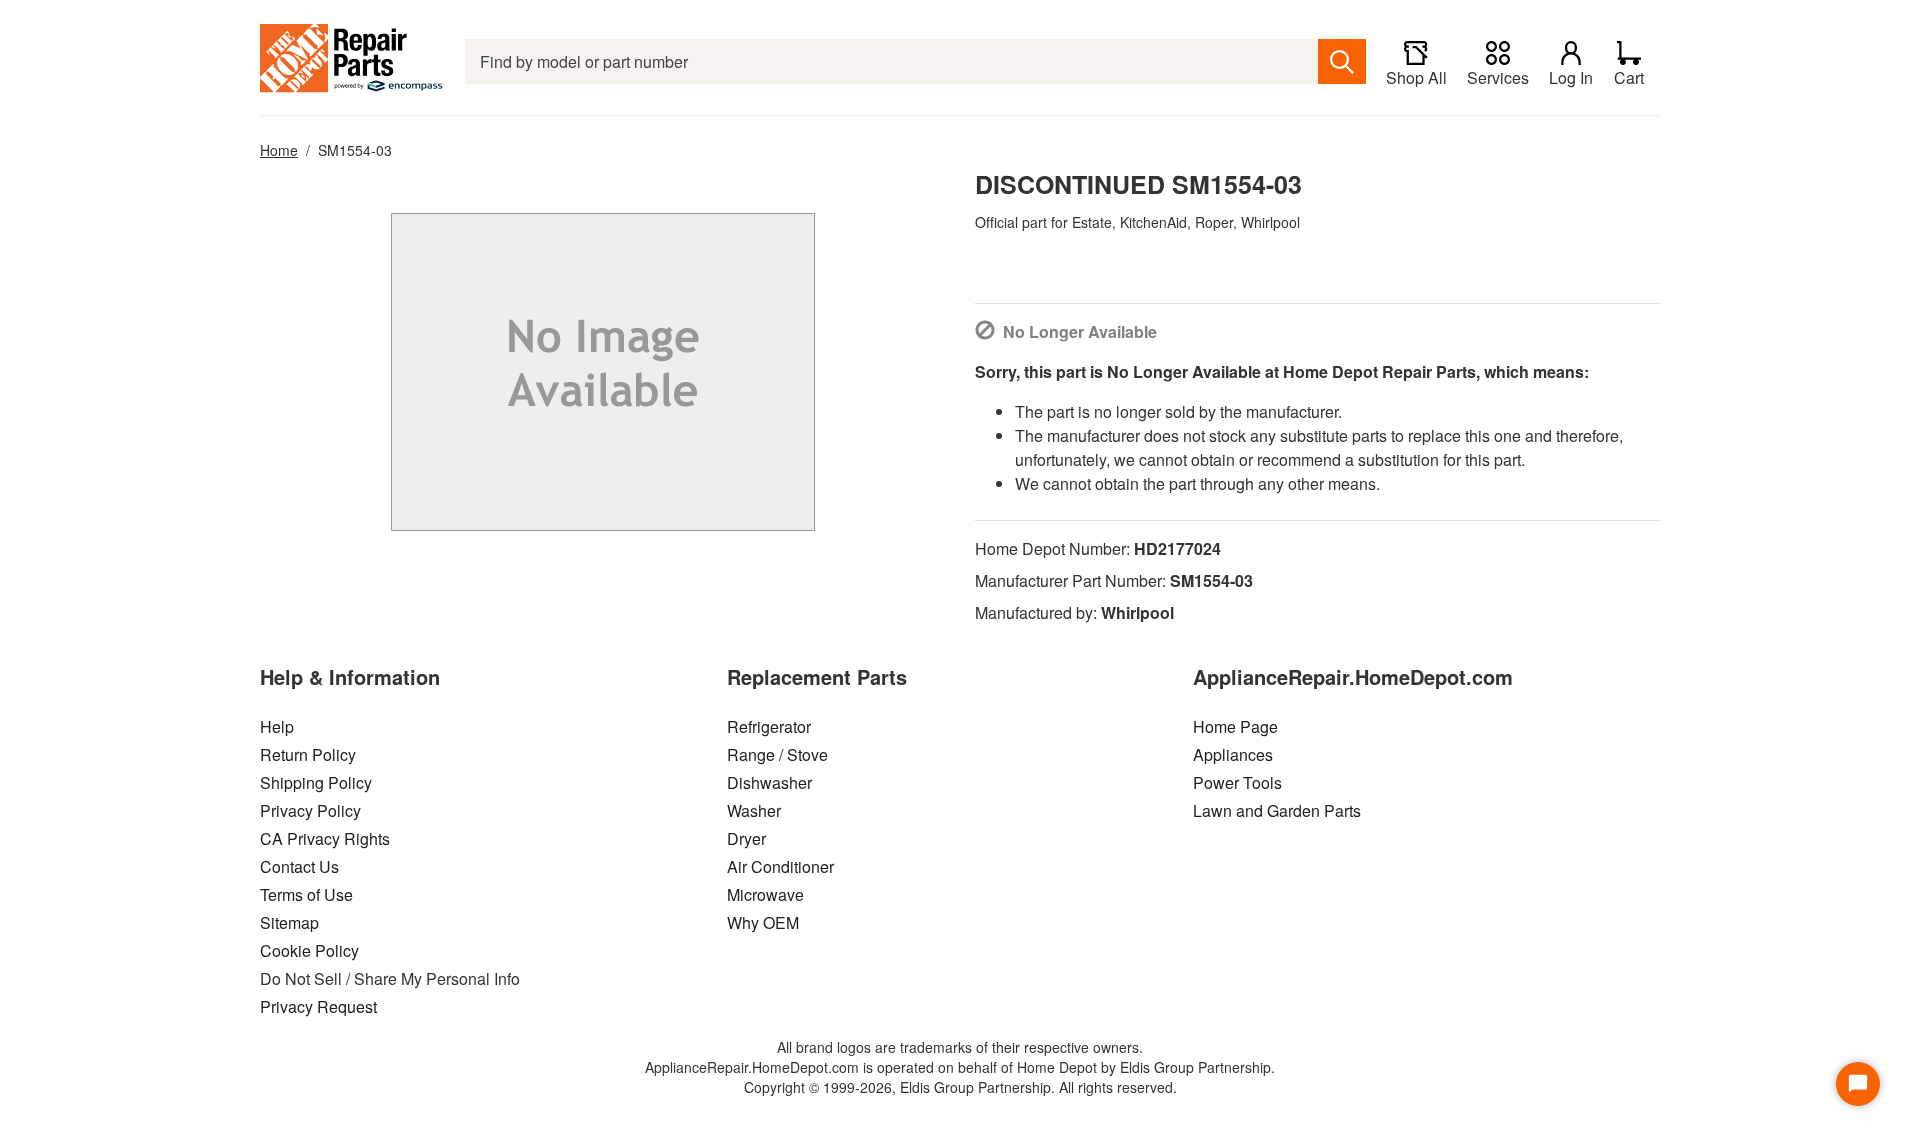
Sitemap (289, 922)
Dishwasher (769, 782)
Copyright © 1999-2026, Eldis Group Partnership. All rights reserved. (960, 1087)
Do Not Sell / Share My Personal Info (390, 978)
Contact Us (299, 866)
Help (277, 726)
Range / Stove (777, 754)
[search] (1342, 61)
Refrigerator (769, 726)
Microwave (765, 894)
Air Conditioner (780, 866)
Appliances (1233, 754)
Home (279, 150)
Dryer (746, 838)
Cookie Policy (309, 950)
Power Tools (1237, 782)
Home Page (1235, 726)
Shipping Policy (316, 782)
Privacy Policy (310, 810)
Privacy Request (318, 1006)
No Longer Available (1080, 331)
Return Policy (308, 754)
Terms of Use (306, 894)
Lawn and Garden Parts (1277, 810)
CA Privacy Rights (325, 838)
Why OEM (763, 922)
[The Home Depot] (352, 61)
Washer (754, 810)
